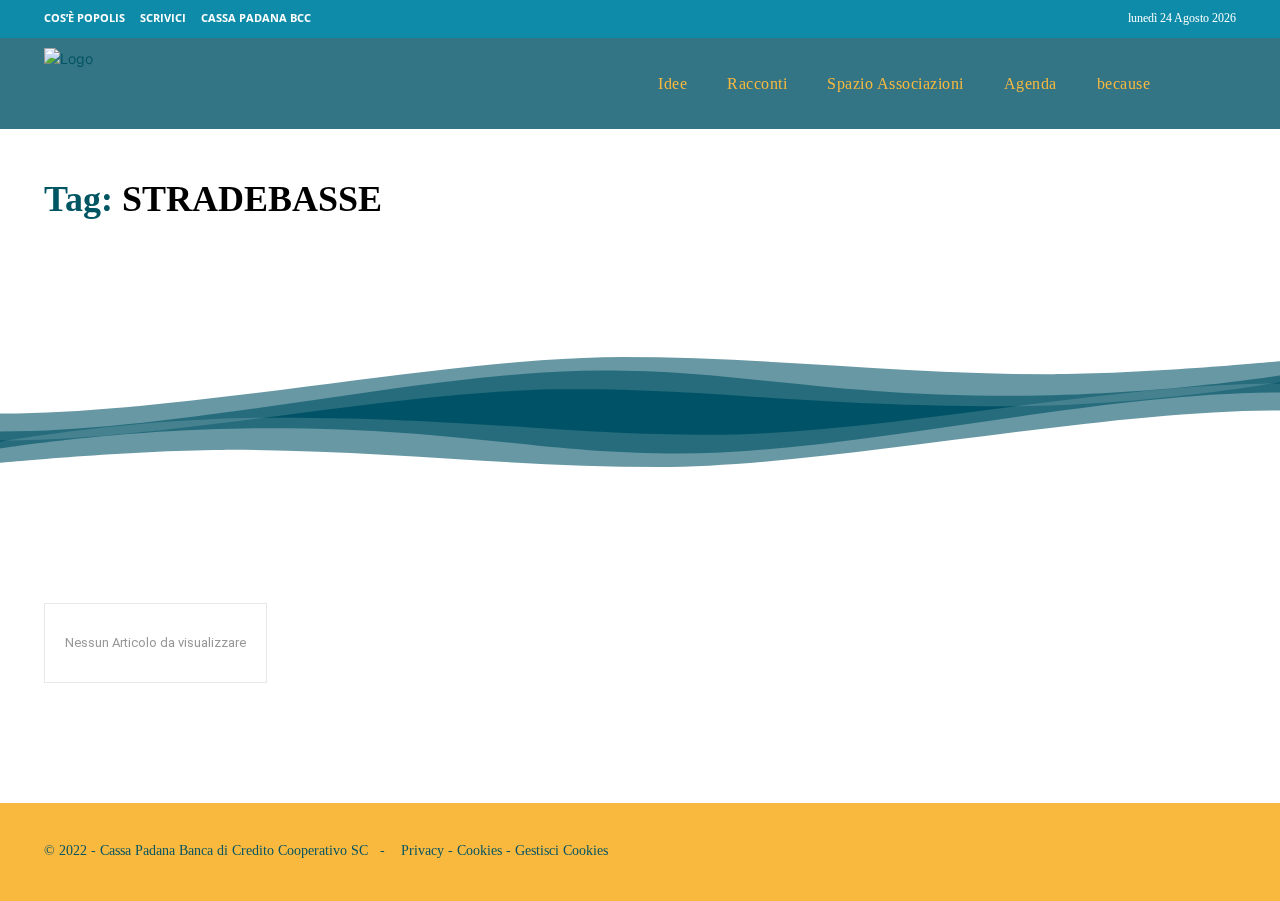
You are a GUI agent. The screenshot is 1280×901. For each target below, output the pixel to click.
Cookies (479, 850)
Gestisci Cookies (561, 850)
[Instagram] (1104, 19)
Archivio (74, 385)
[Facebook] (1066, 19)
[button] (1213, 84)
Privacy (422, 850)
